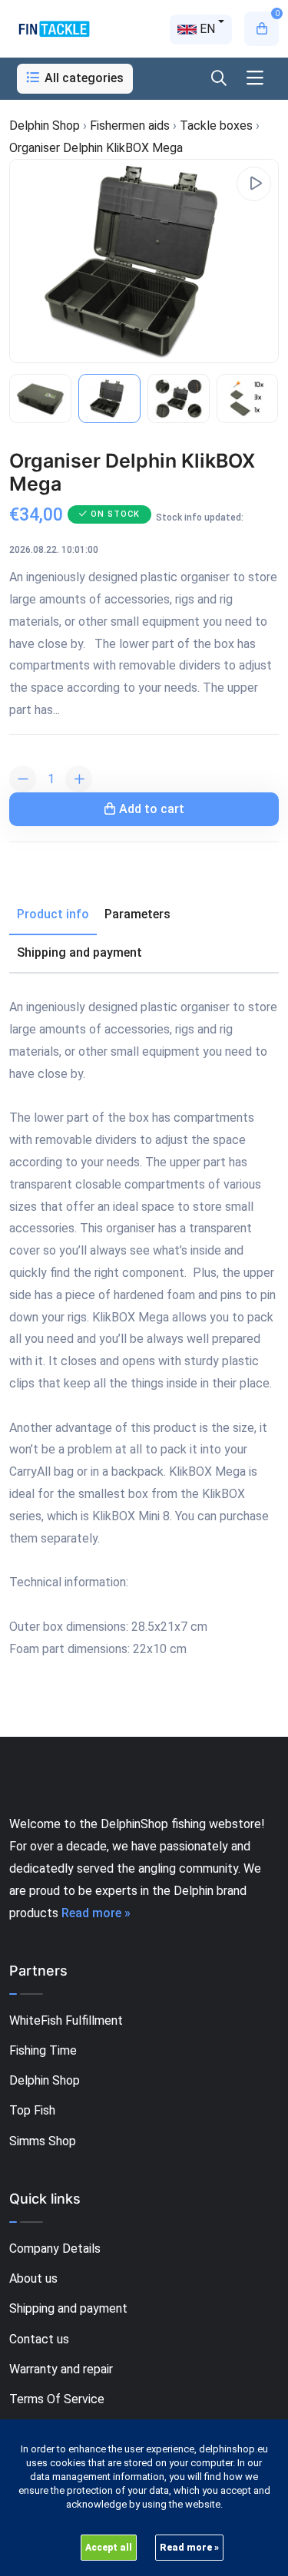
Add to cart (152, 809)
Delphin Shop (45, 2080)
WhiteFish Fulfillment (66, 2020)
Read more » (96, 1913)
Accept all (109, 2548)
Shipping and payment (68, 2308)
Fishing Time (43, 2050)
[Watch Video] (254, 184)
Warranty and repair (61, 2369)
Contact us (39, 2339)
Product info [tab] (53, 914)
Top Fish (32, 2110)
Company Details (55, 2249)
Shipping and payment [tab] (79, 952)
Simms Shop (43, 2141)
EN (206, 29)
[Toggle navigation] (255, 79)
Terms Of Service (57, 2399)
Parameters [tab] (137, 914)
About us (33, 2278)
